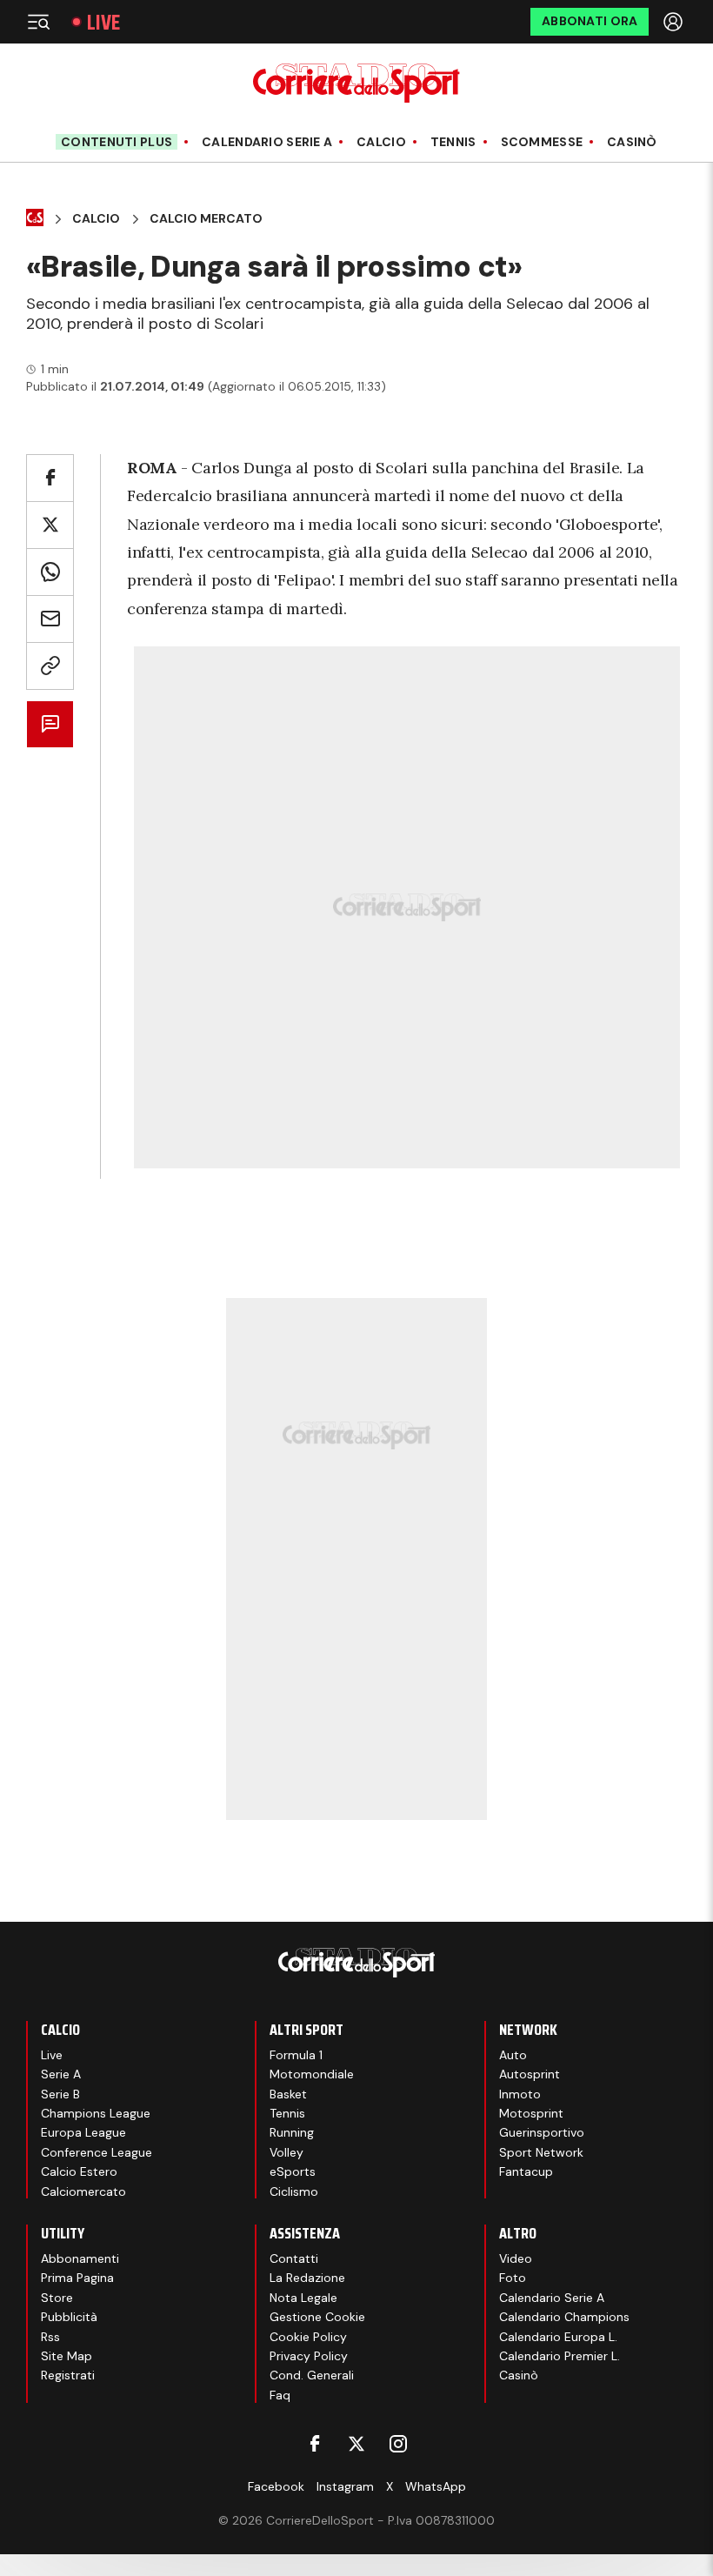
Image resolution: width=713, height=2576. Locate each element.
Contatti (294, 2258)
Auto (513, 2055)
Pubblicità (69, 2317)
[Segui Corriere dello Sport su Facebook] (315, 2444)
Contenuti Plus (117, 142)
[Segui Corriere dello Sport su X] (356, 2444)
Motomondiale (312, 2074)
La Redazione (307, 2278)
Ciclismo (294, 2191)
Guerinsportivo (542, 2132)
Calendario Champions (564, 2317)
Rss (50, 2337)
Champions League (96, 2113)
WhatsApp (436, 2486)
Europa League (83, 2132)
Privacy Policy (309, 2356)
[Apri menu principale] (38, 22)
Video (516, 2258)
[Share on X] (50, 525)
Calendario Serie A (267, 142)
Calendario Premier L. (560, 2356)
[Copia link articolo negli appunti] (50, 666)
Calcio (381, 142)
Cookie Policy (308, 2337)
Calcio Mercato (206, 219)
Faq (280, 2395)
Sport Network (541, 2152)
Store (57, 2298)
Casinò (632, 142)
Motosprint (531, 2113)
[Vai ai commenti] (50, 724)
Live (103, 22)
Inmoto (520, 2094)
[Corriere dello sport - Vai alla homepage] (356, 83)
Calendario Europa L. (558, 2337)
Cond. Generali (312, 2375)
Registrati (68, 2375)
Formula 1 (296, 2055)
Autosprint (530, 2074)
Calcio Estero (79, 2171)
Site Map (67, 2356)
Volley (287, 2152)
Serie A (61, 2074)
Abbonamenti (80, 2258)
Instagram (345, 2486)
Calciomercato (83, 2191)
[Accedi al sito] (675, 22)
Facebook (276, 2486)
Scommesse (542, 142)
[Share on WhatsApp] (50, 572)
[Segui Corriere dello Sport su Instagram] (398, 2444)
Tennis (453, 142)
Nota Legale (303, 2298)
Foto (513, 2278)
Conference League (97, 2152)
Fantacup (526, 2171)
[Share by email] (50, 619)
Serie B (60, 2094)
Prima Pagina (77, 2278)
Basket (288, 2094)
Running (292, 2132)
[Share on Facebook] (50, 478)
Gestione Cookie (317, 2317)
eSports (293, 2171)
